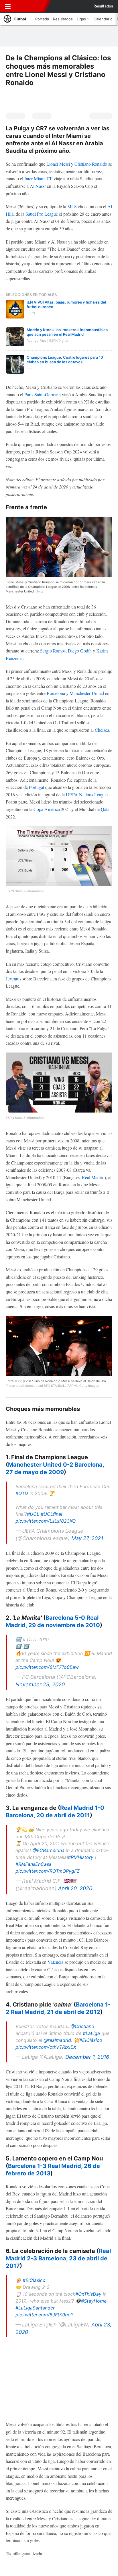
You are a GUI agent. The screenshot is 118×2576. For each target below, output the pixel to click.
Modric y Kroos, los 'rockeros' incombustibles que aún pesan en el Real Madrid (67, 332)
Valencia (55, 1962)
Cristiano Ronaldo (91, 164)
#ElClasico (34, 2280)
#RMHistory (81, 1857)
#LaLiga (91, 2033)
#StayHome (94, 2301)
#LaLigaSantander (35, 2308)
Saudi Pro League (42, 214)
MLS (72, 206)
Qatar (106, 809)
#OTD (22, 1493)
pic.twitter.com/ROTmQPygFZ (48, 1871)
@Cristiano (82, 2026)
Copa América (47, 809)
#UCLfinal (51, 1514)
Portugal (37, 787)
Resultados (103, 6)
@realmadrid (57, 2040)
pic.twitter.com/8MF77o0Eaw (47, 1667)
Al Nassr (38, 186)
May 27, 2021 (87, 1538)
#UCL (33, 1514)
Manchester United (87, 693)
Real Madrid (93, 1177)
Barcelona (56, 693)
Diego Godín (80, 651)
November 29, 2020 (40, 1684)
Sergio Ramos (53, 651)
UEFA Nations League (87, 794)
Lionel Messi (58, 164)
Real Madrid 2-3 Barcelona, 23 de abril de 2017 (58, 2258)
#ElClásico (91, 2040)
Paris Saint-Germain (43, 394)
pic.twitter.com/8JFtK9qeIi (44, 2315)
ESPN (29, 6)
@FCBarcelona (49, 1850)
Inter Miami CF (38, 178)
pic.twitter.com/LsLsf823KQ (46, 1521)
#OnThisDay (88, 2294)
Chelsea (102, 730)
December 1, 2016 (87, 2057)
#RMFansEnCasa (34, 1864)
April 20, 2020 (75, 1888)
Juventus (13, 979)
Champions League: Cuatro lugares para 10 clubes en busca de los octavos (65, 360)
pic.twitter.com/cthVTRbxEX (46, 2047)
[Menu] (8, 6)
